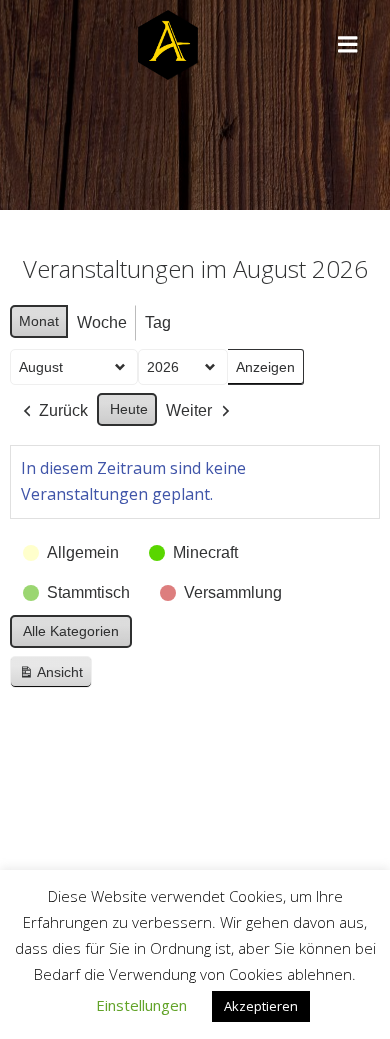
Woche (102, 322)
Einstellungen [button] (141, 1005)
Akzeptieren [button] (261, 1006)
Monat (39, 321)
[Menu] (348, 45)
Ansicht (55, 676)
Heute (129, 409)
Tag (158, 322)
